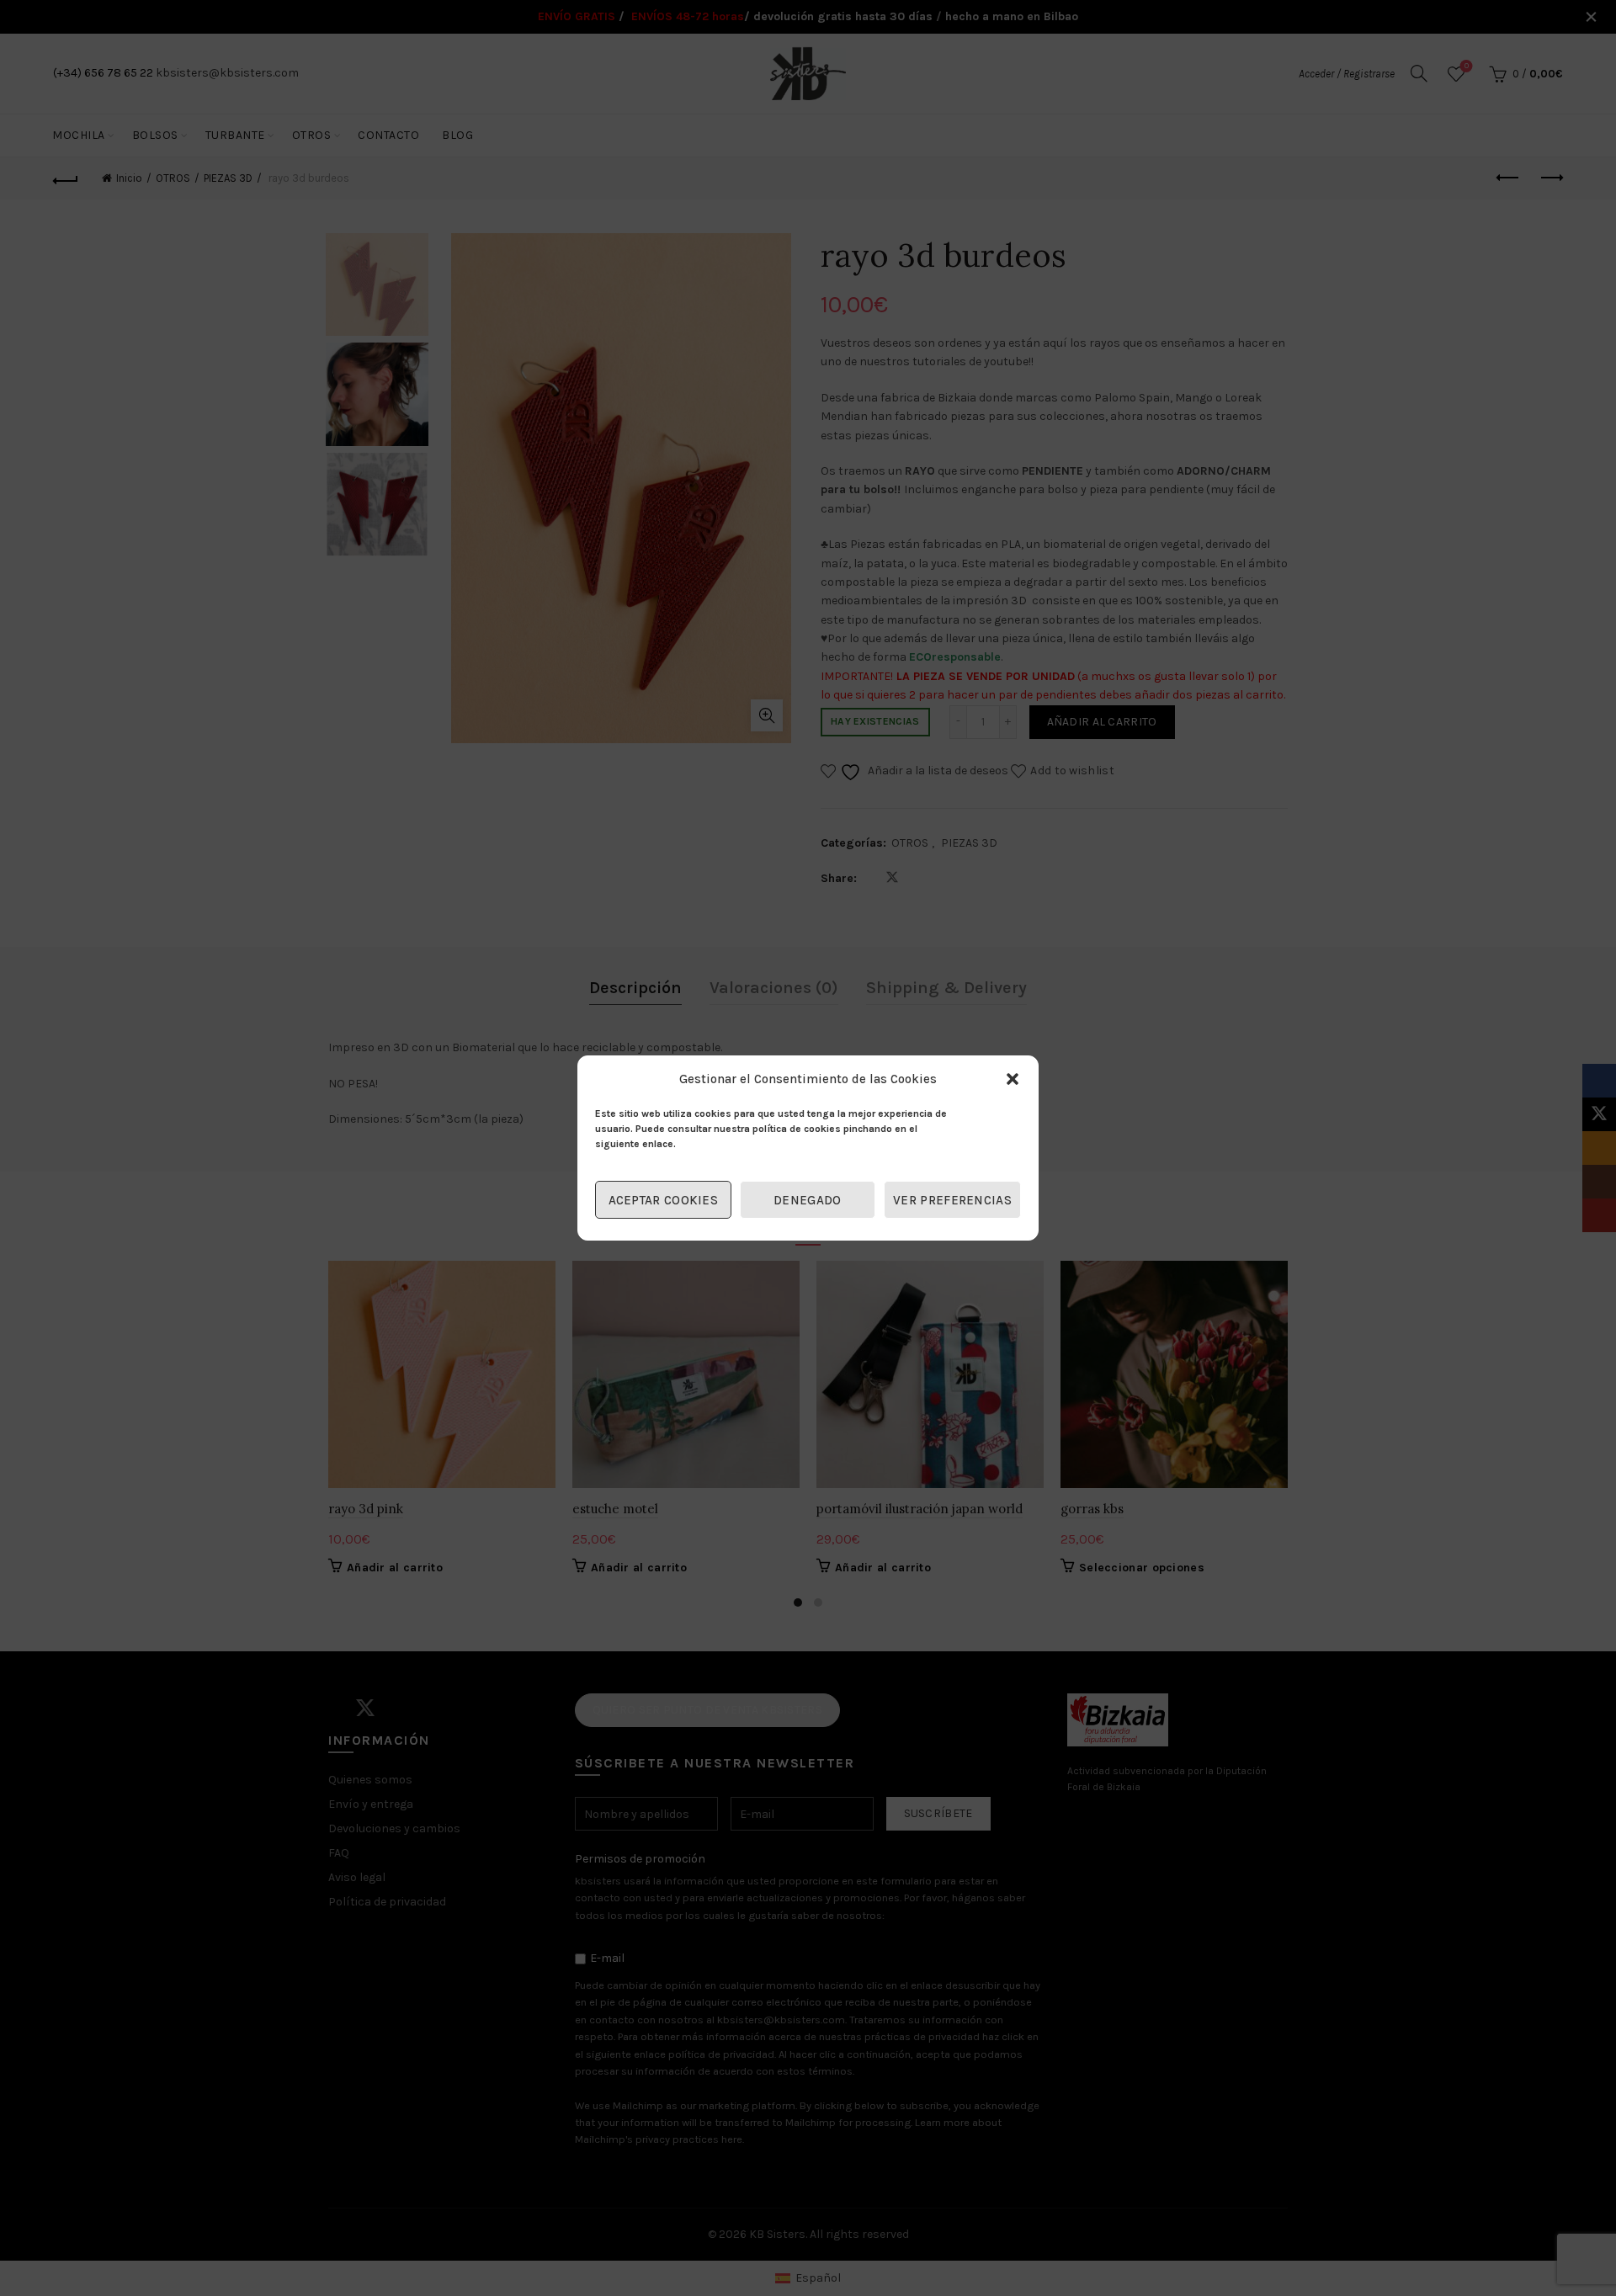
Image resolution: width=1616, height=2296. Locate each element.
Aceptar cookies (664, 1200)
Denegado (807, 1200)
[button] (1013, 1079)
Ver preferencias (952, 1200)
